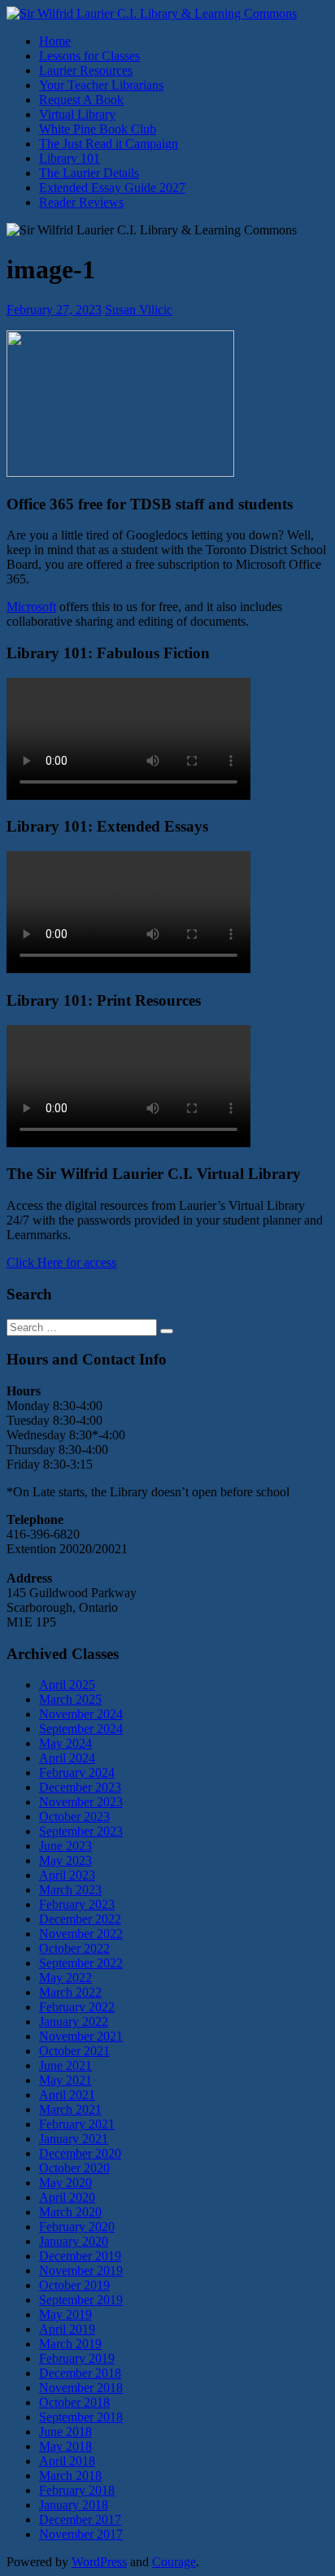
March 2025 (70, 1699)
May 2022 (65, 1978)
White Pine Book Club (98, 129)
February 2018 (77, 2490)
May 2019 (65, 2314)
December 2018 (80, 2373)
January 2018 (74, 2505)
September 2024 (81, 1729)
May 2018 (65, 2446)
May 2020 (65, 2183)
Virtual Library (77, 114)
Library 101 (70, 158)
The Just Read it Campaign (109, 144)
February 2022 (77, 2007)
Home (55, 41)
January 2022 (74, 2022)
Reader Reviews (81, 202)
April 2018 (67, 2461)
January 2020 (74, 2241)
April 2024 (67, 1758)
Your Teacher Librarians (101, 85)
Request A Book (81, 100)
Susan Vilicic (139, 310)
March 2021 (70, 2109)
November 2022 (81, 1934)
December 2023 (80, 1787)
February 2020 (77, 2227)
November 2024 (81, 1714)
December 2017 (80, 2519)
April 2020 (67, 2197)
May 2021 (65, 2080)
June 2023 (65, 1846)
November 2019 (81, 2270)
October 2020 (74, 2168)
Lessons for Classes (89, 56)
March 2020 (70, 2212)
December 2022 (80, 1919)
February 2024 (77, 1773)
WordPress (99, 2562)
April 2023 (67, 1875)
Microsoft (31, 607)
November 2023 (81, 1802)
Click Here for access (61, 1262)
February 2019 (77, 2358)
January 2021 (74, 2139)
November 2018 (81, 2388)
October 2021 (74, 2051)
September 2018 (81, 2417)
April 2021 (67, 2095)
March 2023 (70, 1890)
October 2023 (74, 1816)
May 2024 (65, 1743)
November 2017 (81, 2534)
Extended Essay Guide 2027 (112, 188)
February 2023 (77, 1904)
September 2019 (81, 2300)
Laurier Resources (86, 70)
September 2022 (81, 1963)
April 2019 (67, 2329)
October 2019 (74, 2285)
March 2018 (70, 2476)
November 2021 (81, 2036)
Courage (174, 2562)
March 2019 (70, 2344)
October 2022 (74, 1948)
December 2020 (80, 2153)
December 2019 (80, 2256)
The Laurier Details (89, 173)
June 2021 (65, 2065)
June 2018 (65, 2432)
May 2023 (65, 1860)
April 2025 (67, 1685)
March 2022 (70, 1992)
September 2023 (81, 1831)
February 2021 (77, 2124)
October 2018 (74, 2402)
